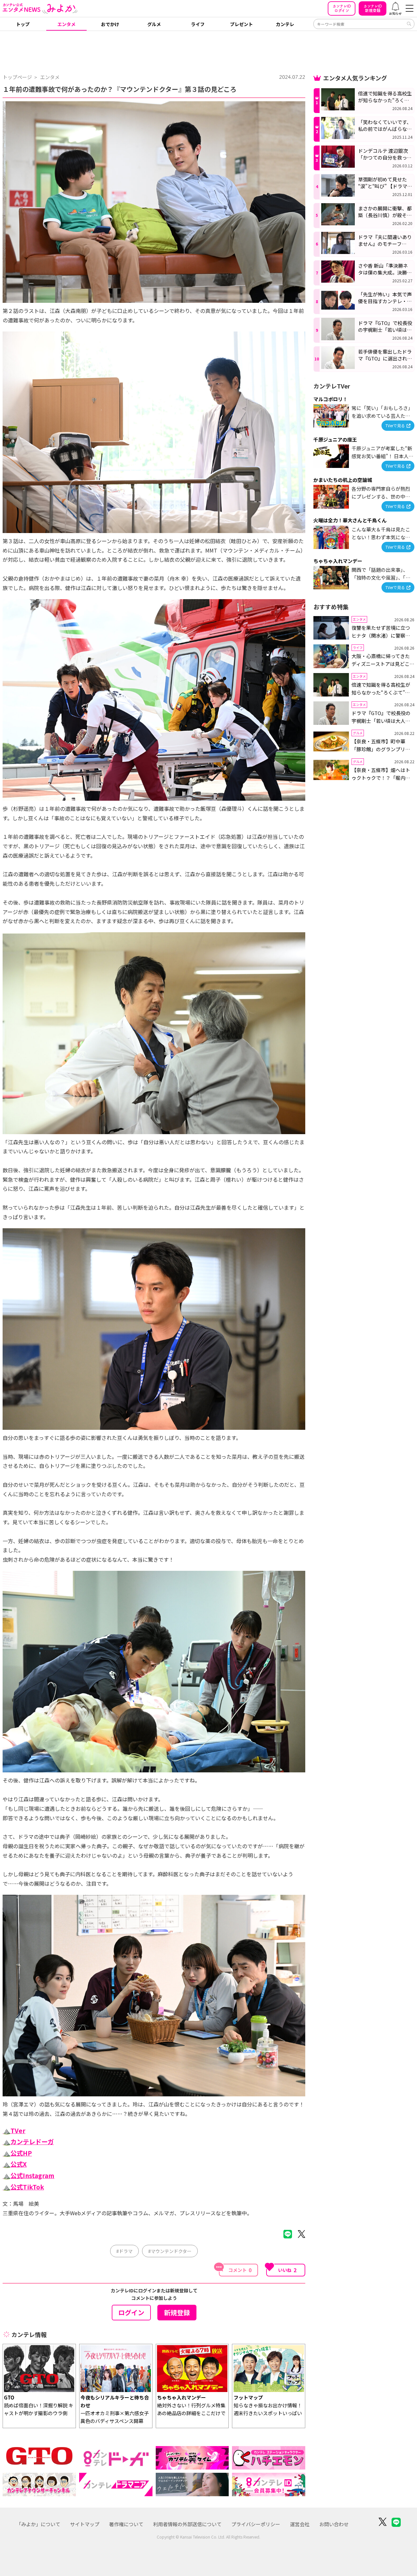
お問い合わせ (334, 2524)
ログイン (342, 8)
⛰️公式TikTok (23, 2187)
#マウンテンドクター (170, 2251)
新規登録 (373, 8)
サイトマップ (85, 2524)
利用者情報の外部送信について (187, 2524)
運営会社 (300, 2524)
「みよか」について (38, 2524)
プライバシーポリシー (256, 2524)
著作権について (126, 2524)
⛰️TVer (14, 2131)
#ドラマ (124, 2251)
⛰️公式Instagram (29, 2175)
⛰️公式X (15, 2164)
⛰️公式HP (17, 2153)
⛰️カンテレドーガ (28, 2142)
